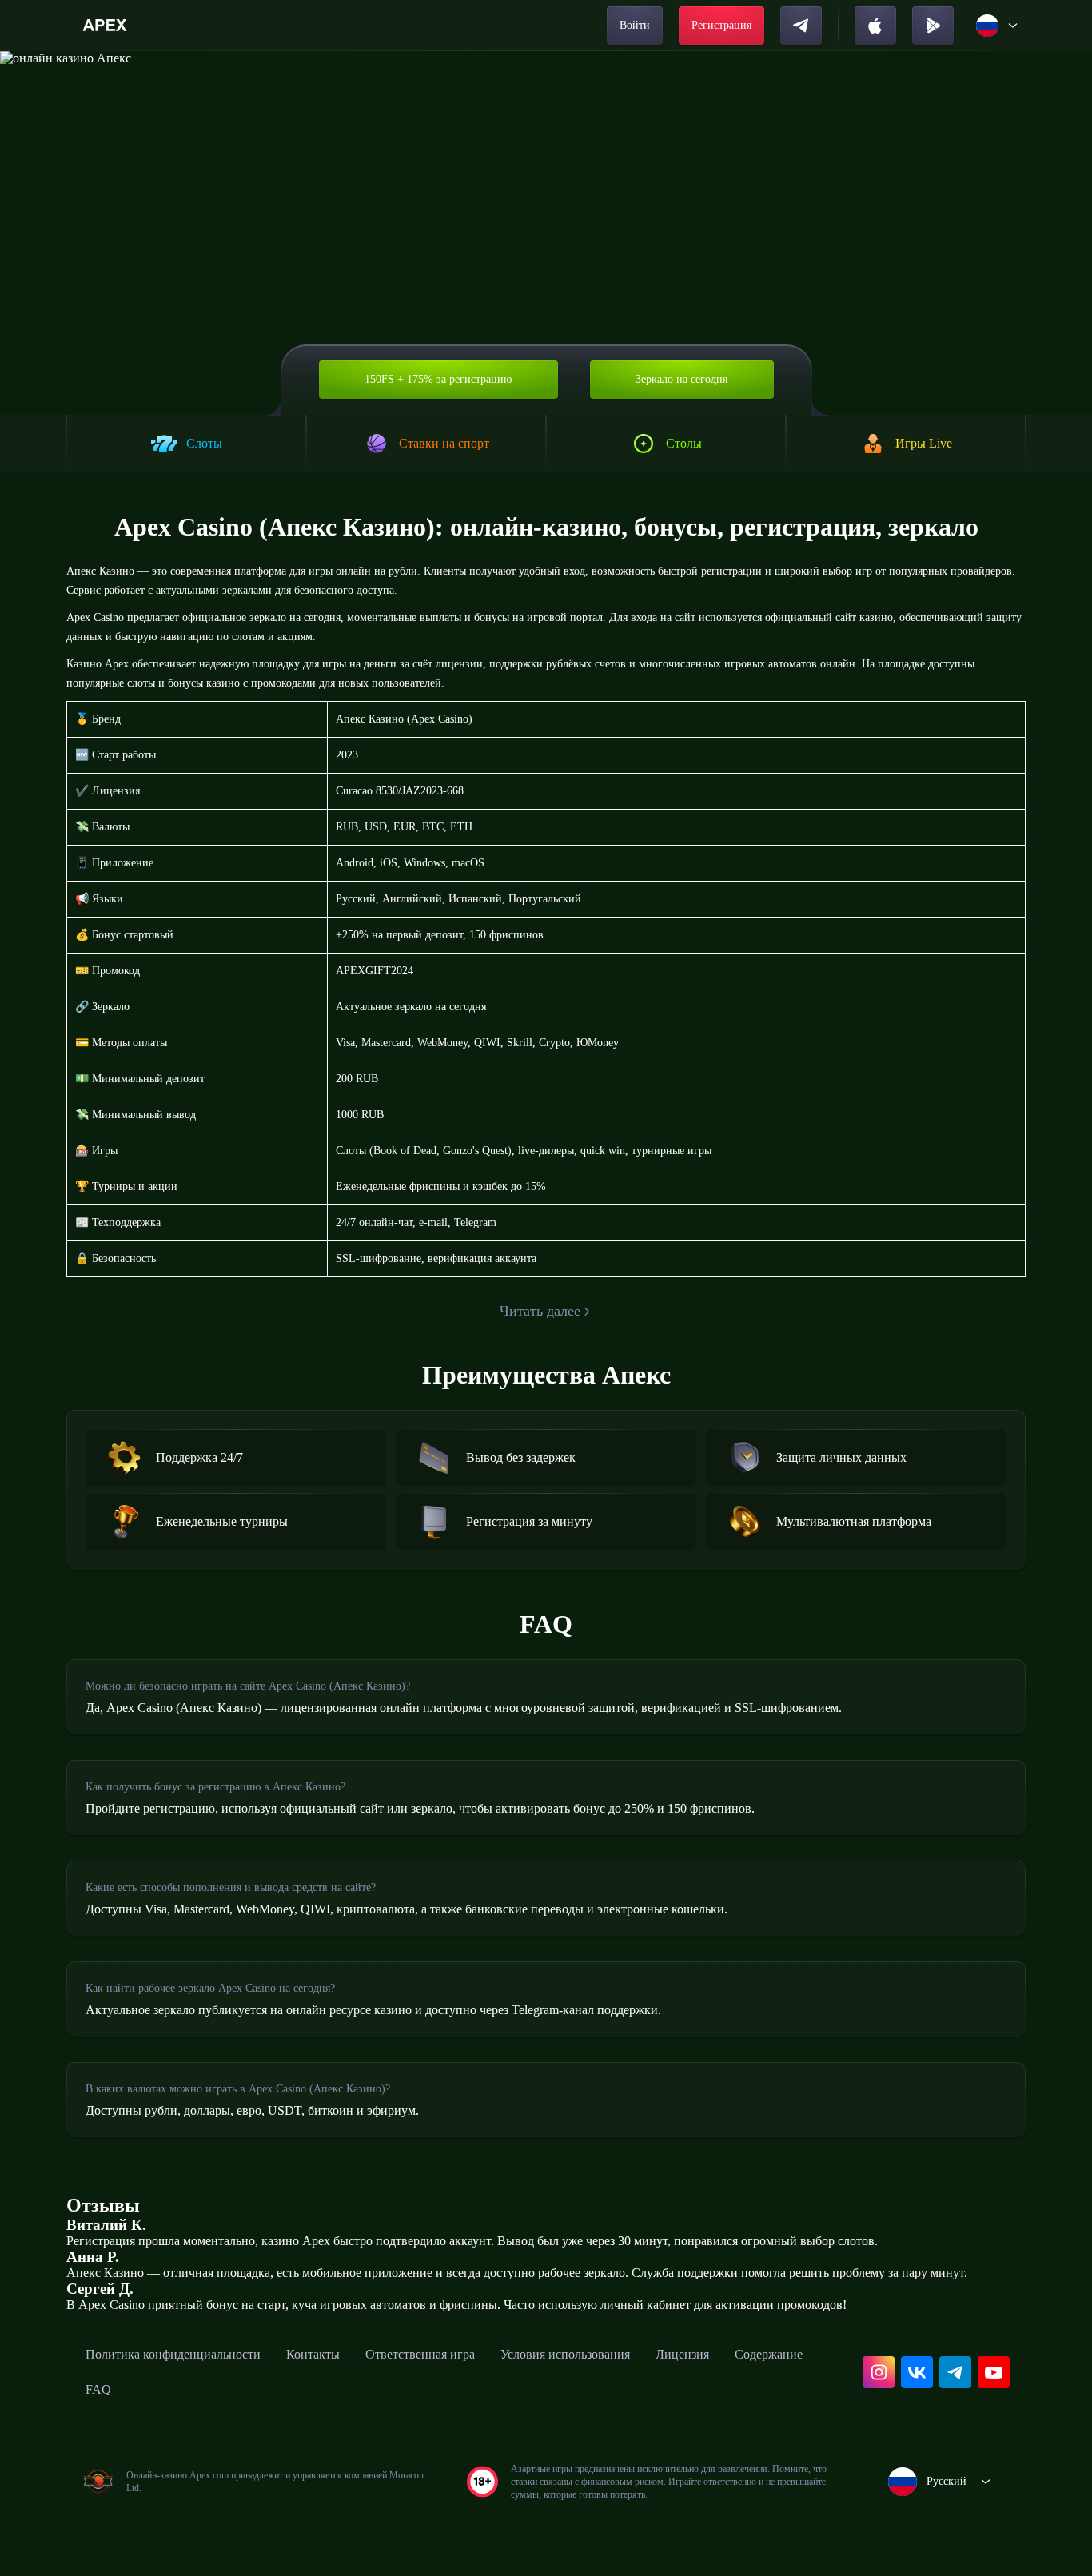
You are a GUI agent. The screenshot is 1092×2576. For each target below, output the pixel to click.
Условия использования (565, 2354)
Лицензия (682, 2354)
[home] (107, 26)
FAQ (98, 2389)
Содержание (769, 2354)
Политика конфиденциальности (173, 2354)
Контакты (313, 2354)
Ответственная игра (420, 2354)
